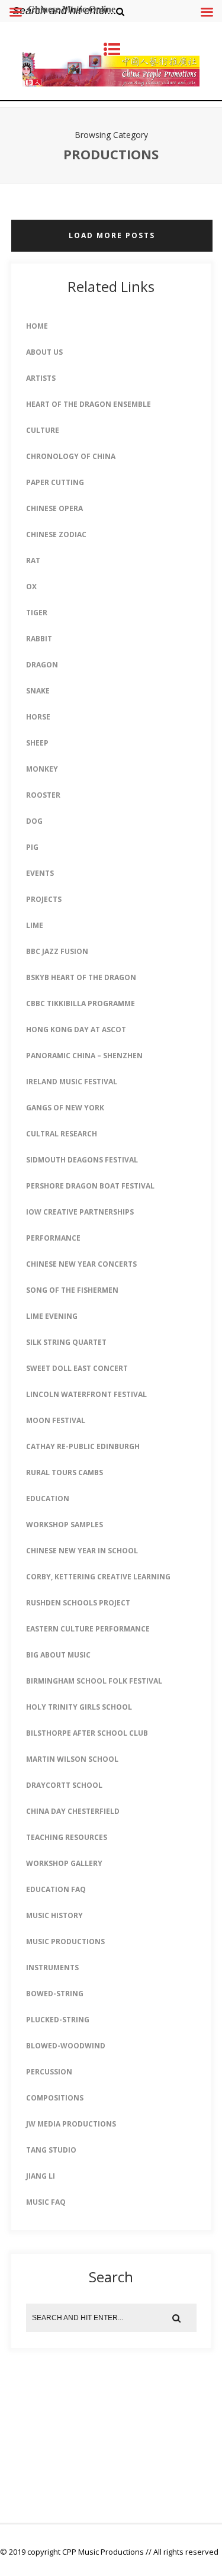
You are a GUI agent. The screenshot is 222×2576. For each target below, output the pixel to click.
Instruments (52, 1968)
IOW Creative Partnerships (80, 1212)
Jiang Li (41, 2176)
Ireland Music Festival (72, 1082)
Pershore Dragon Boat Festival (90, 1186)
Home (37, 326)
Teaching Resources (67, 1837)
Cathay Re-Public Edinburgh (83, 1446)
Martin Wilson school (72, 1759)
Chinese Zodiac (56, 534)
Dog (34, 821)
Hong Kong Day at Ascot (76, 1030)
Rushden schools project (78, 1603)
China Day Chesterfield (73, 1811)
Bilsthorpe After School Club (87, 1733)
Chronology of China (71, 456)
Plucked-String (58, 2020)
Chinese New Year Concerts (81, 1264)
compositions (55, 2098)
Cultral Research (62, 1134)
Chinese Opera (54, 508)
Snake (38, 691)
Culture (43, 430)
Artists (41, 378)
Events (40, 873)
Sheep (37, 743)
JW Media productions (71, 2124)
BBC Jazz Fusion (57, 951)
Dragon (42, 665)
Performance (53, 1238)
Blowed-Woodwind (66, 2046)
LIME (35, 925)
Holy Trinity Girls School (79, 1707)
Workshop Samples (65, 1525)
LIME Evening (52, 1316)
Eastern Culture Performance (88, 1629)
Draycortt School (64, 1785)
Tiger (37, 613)
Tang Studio (51, 2150)
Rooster (43, 795)
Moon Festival (56, 1420)
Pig (32, 847)
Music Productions (65, 1941)
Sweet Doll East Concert (77, 1368)
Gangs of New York (65, 1108)
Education (48, 1499)
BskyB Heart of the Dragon (81, 977)
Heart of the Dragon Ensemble (89, 404)
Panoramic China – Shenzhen (84, 1056)
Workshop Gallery (64, 1863)
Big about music (58, 1655)
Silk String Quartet (66, 1342)
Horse (38, 717)
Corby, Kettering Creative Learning (98, 1577)
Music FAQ (46, 2202)
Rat (33, 561)
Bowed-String (55, 1994)
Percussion (49, 2072)
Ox (31, 587)
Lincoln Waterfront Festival (86, 1394)
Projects (44, 899)
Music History (54, 1915)
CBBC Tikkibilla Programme (81, 1003)
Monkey (42, 769)
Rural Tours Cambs (65, 1472)
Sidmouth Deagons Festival (82, 1160)
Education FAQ (56, 1889)
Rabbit (39, 639)
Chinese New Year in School (82, 1551)
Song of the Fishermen (72, 1290)
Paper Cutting (55, 482)
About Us (44, 352)
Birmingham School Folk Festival (94, 1681)
